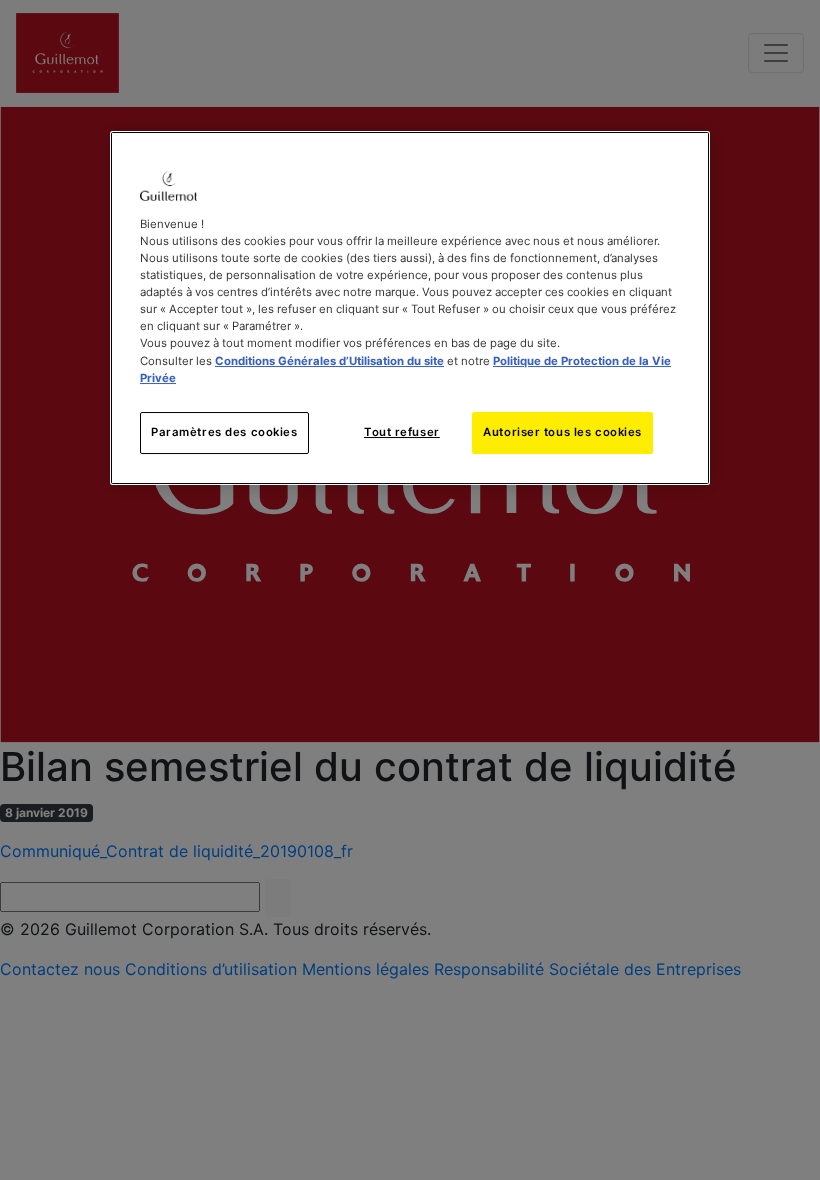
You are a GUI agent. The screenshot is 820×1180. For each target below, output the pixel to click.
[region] (410, 308)
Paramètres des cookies (224, 432)
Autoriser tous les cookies (562, 432)
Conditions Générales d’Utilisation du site (329, 361)
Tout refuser (402, 432)
